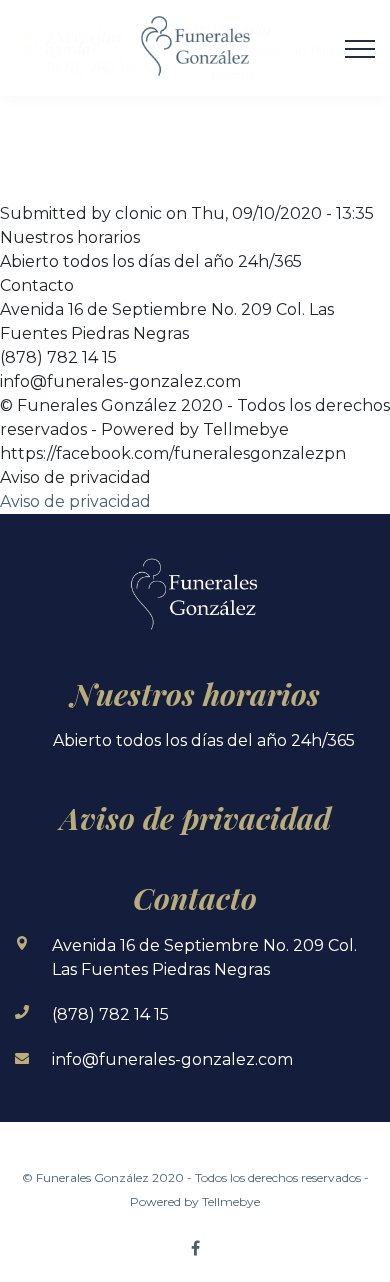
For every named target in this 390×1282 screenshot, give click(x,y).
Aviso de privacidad (75, 501)
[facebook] (195, 1248)
